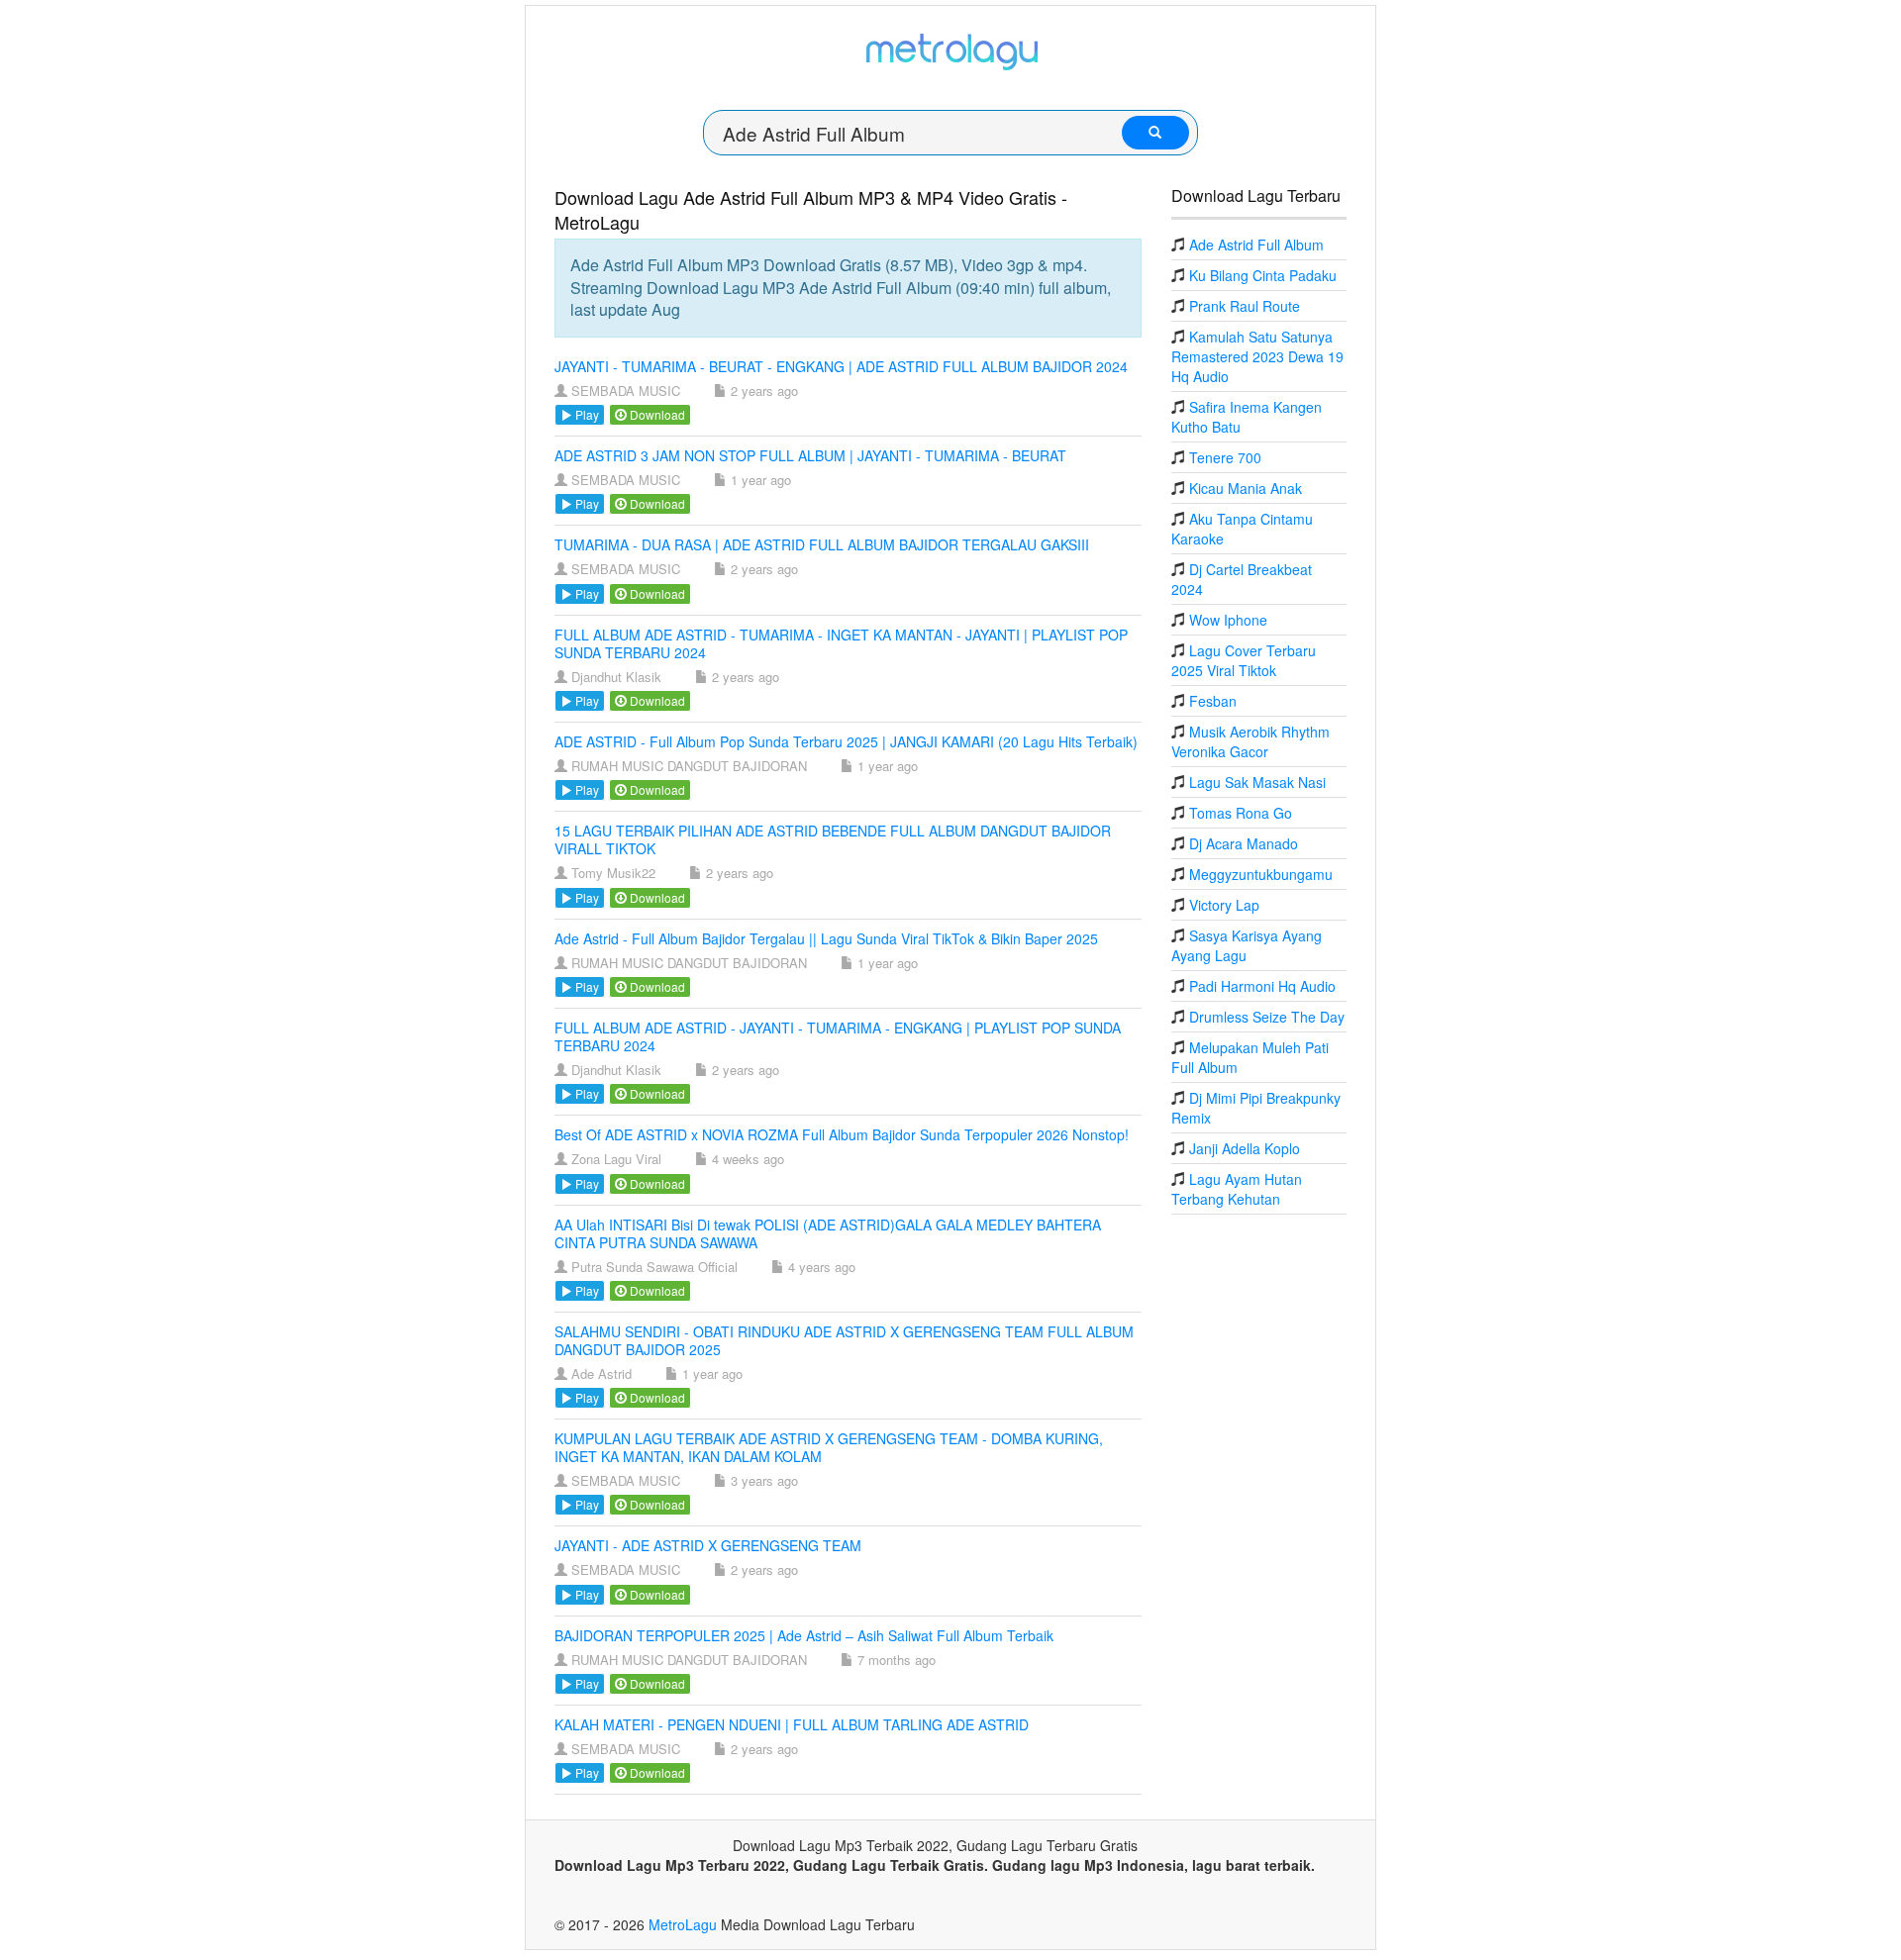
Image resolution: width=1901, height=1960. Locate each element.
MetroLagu (683, 1924)
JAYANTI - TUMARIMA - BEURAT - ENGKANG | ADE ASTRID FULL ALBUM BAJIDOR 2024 (841, 366)
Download (656, 414)
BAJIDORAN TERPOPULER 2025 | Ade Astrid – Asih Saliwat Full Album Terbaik (804, 1635)
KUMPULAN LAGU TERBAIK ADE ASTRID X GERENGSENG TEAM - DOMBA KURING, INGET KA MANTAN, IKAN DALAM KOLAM (829, 1447)
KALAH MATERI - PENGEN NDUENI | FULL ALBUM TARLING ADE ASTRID (792, 1724)
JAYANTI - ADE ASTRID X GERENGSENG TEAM (708, 1545)
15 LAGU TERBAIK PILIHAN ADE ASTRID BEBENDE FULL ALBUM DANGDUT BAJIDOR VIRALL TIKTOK (833, 839)
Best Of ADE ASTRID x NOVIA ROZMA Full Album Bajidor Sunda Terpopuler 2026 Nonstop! (842, 1134)
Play (586, 414)
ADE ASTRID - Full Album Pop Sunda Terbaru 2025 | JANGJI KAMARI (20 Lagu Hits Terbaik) (846, 741)
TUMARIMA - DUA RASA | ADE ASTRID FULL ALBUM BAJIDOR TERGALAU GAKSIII (822, 544)
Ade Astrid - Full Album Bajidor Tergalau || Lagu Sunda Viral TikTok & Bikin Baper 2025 (826, 938)
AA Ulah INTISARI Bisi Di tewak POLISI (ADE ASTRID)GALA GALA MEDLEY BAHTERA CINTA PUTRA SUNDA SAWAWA (828, 1233)
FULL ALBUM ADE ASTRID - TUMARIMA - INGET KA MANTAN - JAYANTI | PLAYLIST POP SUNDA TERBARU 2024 (841, 643)
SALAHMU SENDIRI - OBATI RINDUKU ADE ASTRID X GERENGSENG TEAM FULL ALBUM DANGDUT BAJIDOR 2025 (844, 1340)
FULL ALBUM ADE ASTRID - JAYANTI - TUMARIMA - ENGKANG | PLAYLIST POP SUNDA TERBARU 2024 (838, 1036)
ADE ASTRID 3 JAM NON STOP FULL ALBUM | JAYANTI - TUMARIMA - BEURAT (810, 455)
